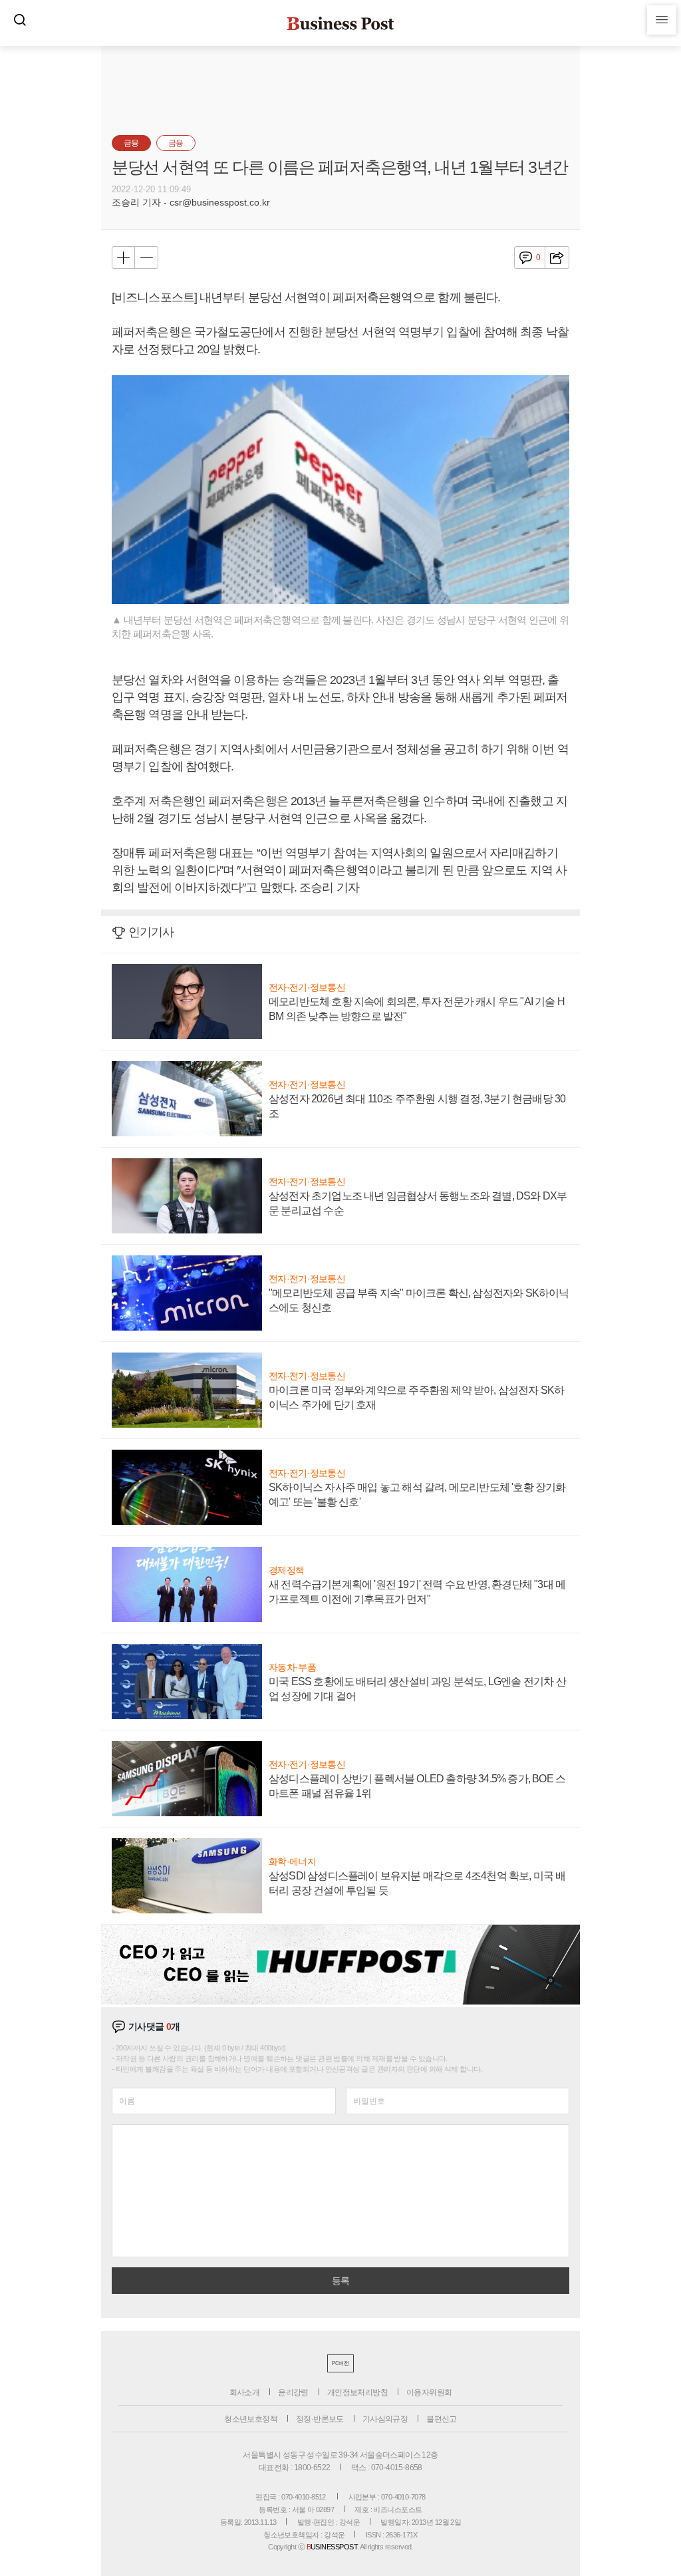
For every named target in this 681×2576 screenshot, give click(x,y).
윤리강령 (293, 2392)
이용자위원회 (429, 2392)
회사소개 (245, 2392)
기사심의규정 (385, 2419)
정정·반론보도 (320, 2419)
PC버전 (340, 2363)
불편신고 (442, 2419)
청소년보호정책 (251, 2419)
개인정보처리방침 (357, 2392)
